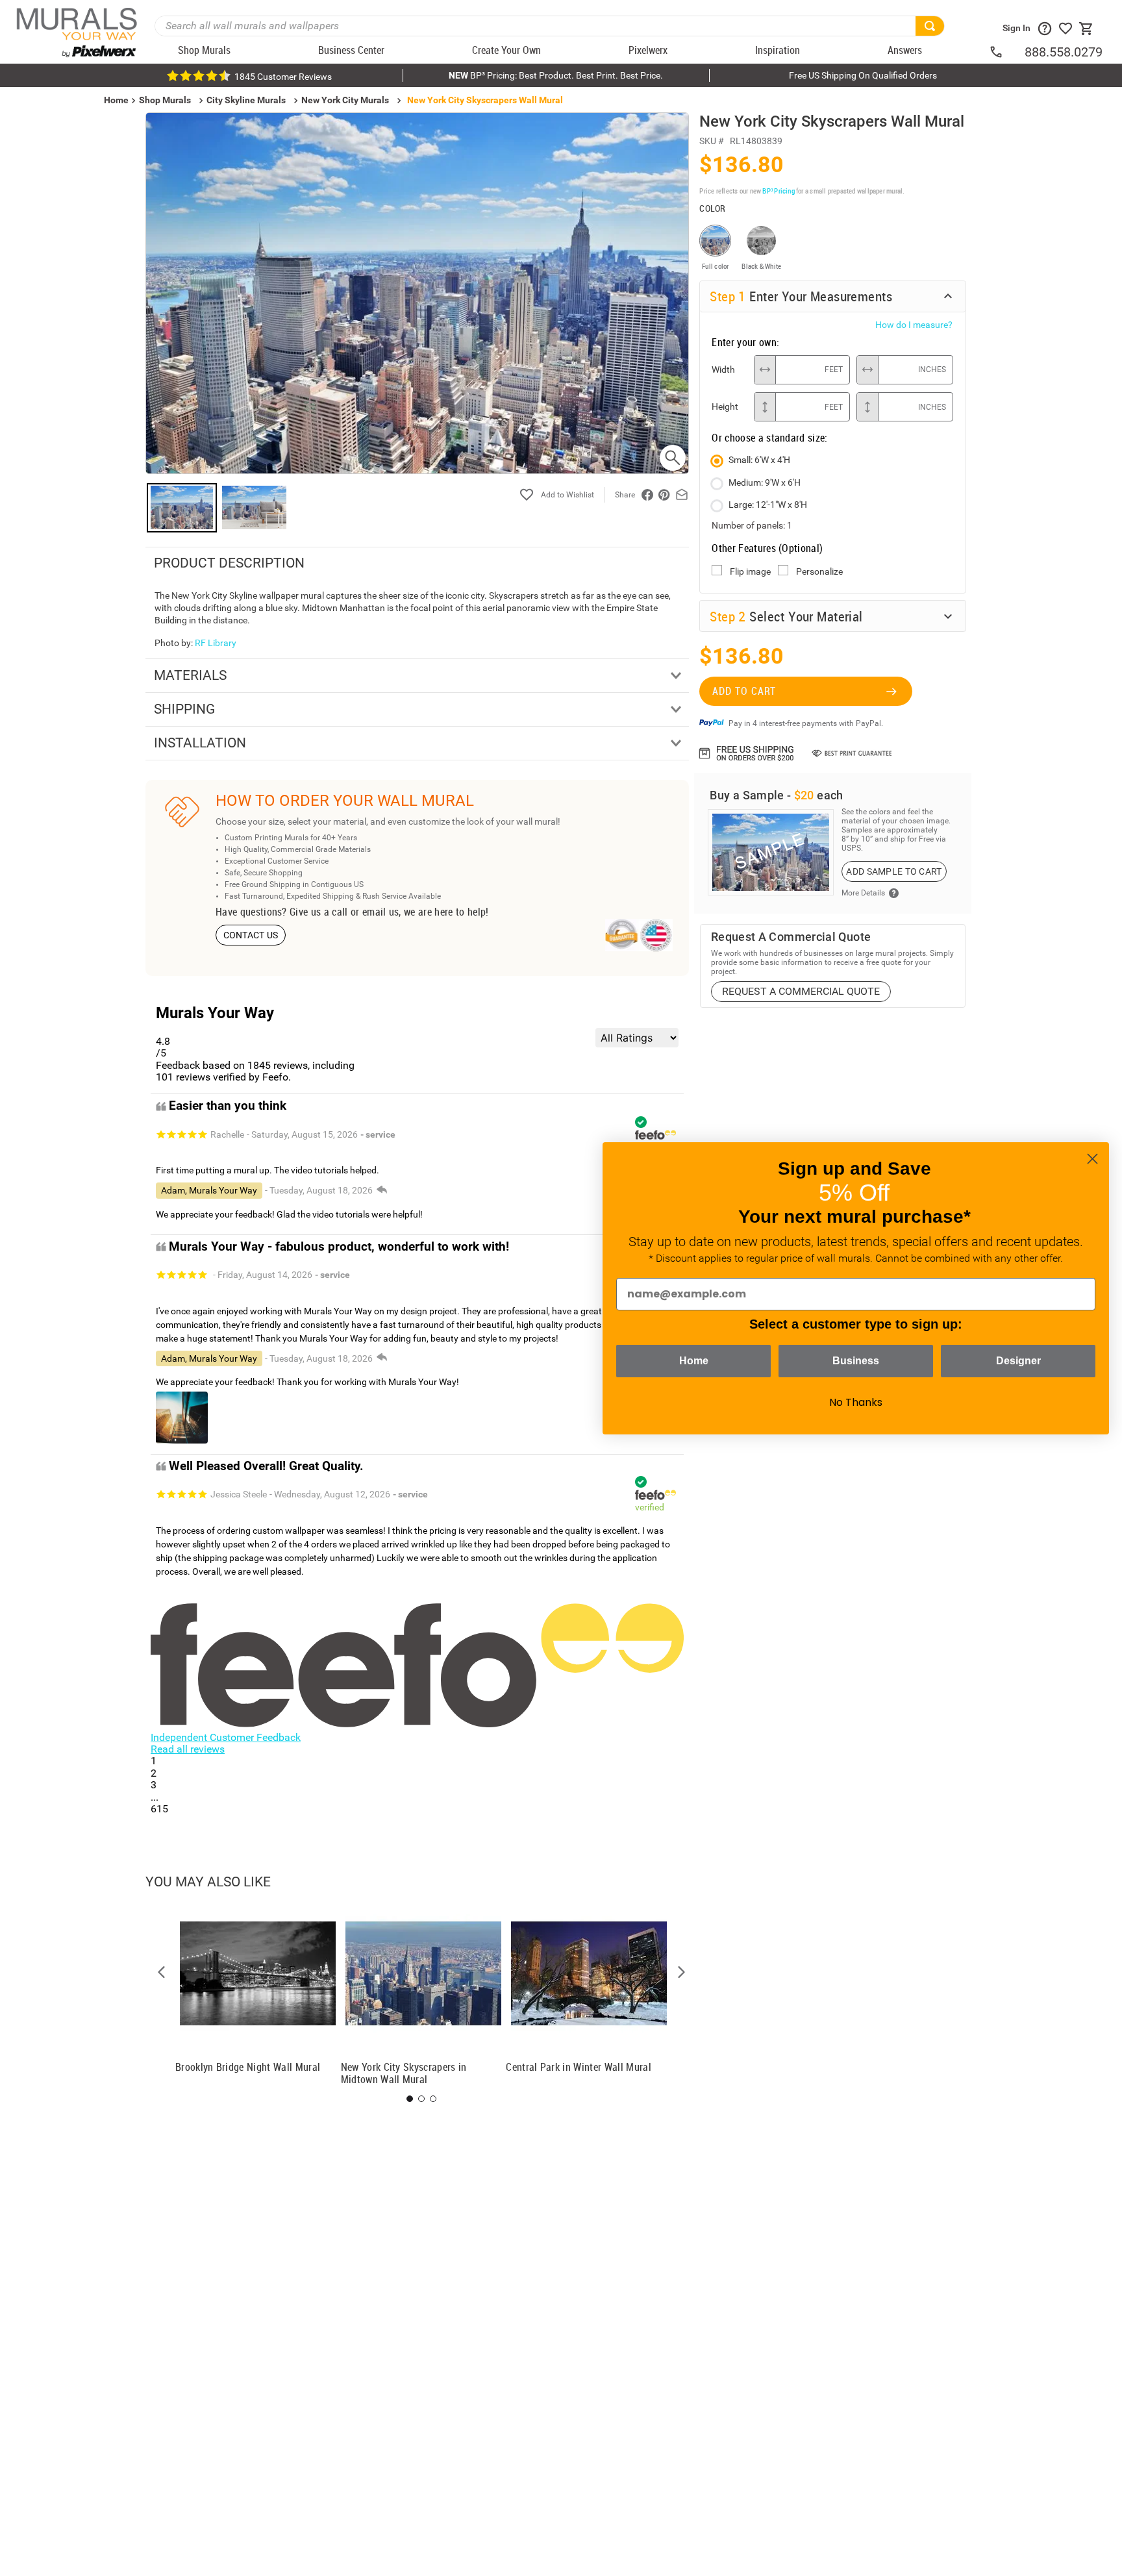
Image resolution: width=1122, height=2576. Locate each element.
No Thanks (856, 1402)
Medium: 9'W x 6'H (765, 482)
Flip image (750, 571)
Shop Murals (165, 100)
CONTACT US (251, 935)
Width (723, 369)
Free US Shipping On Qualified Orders (863, 75)
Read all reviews (188, 1749)
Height (725, 406)
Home (694, 1361)
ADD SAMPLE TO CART (894, 871)
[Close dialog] (1092, 1159)
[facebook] (647, 495)
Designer (1018, 1361)
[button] (162, 1972)
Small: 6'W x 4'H (759, 460)
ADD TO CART (744, 691)
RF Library (216, 643)
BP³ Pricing (778, 191)
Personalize (819, 571)
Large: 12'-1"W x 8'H (768, 505)
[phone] (1006, 52)
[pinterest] (664, 495)
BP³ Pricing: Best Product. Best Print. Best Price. (556, 75)
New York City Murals (345, 100)
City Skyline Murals (246, 100)
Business (856, 1361)
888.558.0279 (1064, 52)
